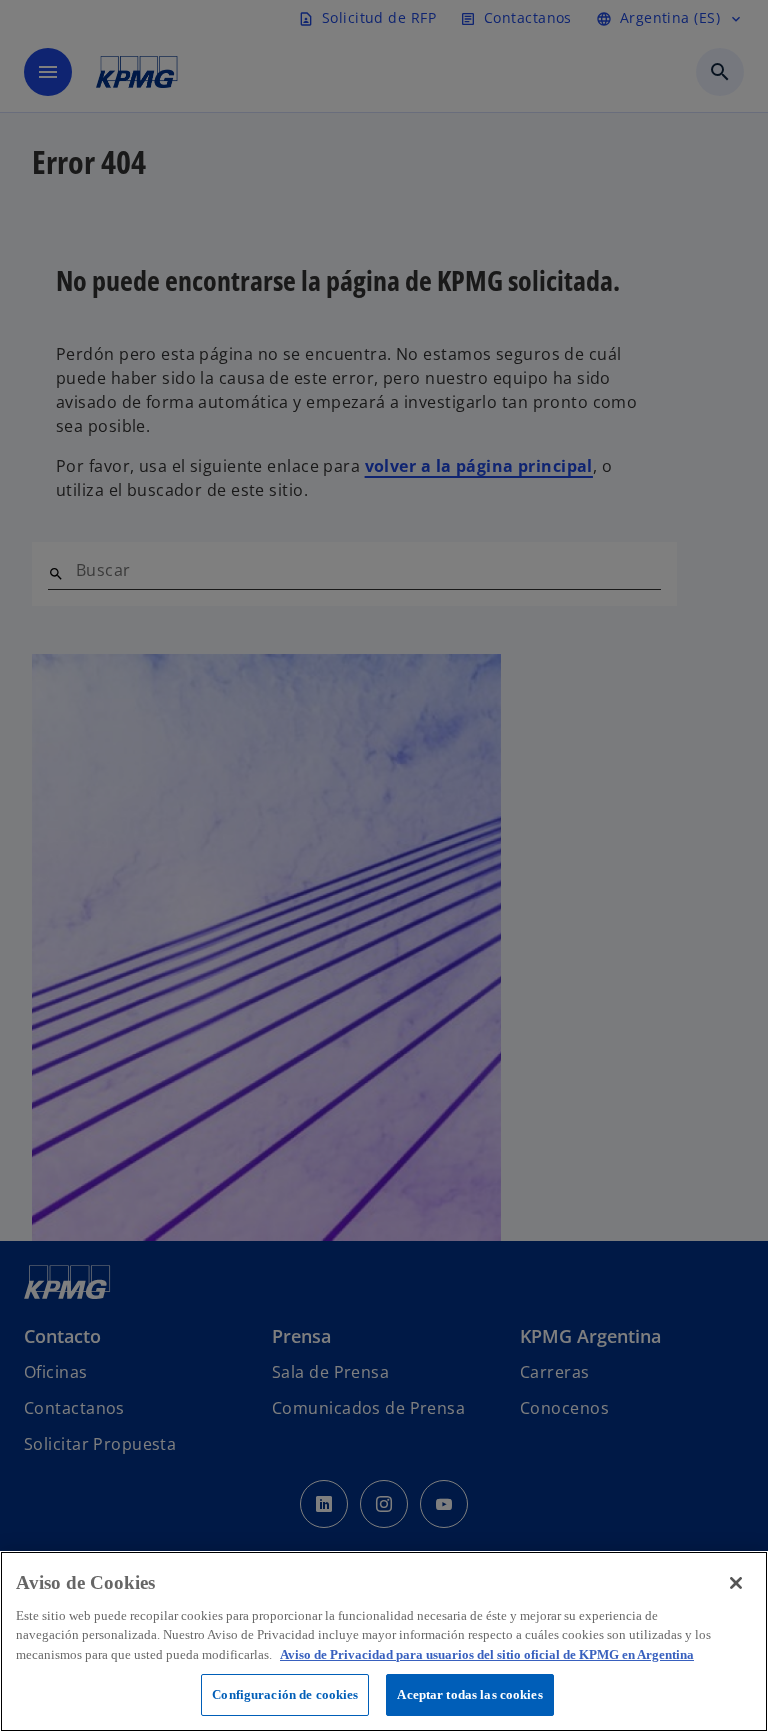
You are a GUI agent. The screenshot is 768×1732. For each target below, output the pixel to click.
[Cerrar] (736, 1583)
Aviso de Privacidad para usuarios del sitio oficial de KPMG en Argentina (487, 1654)
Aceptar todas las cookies (469, 1694)
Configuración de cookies (285, 1694)
